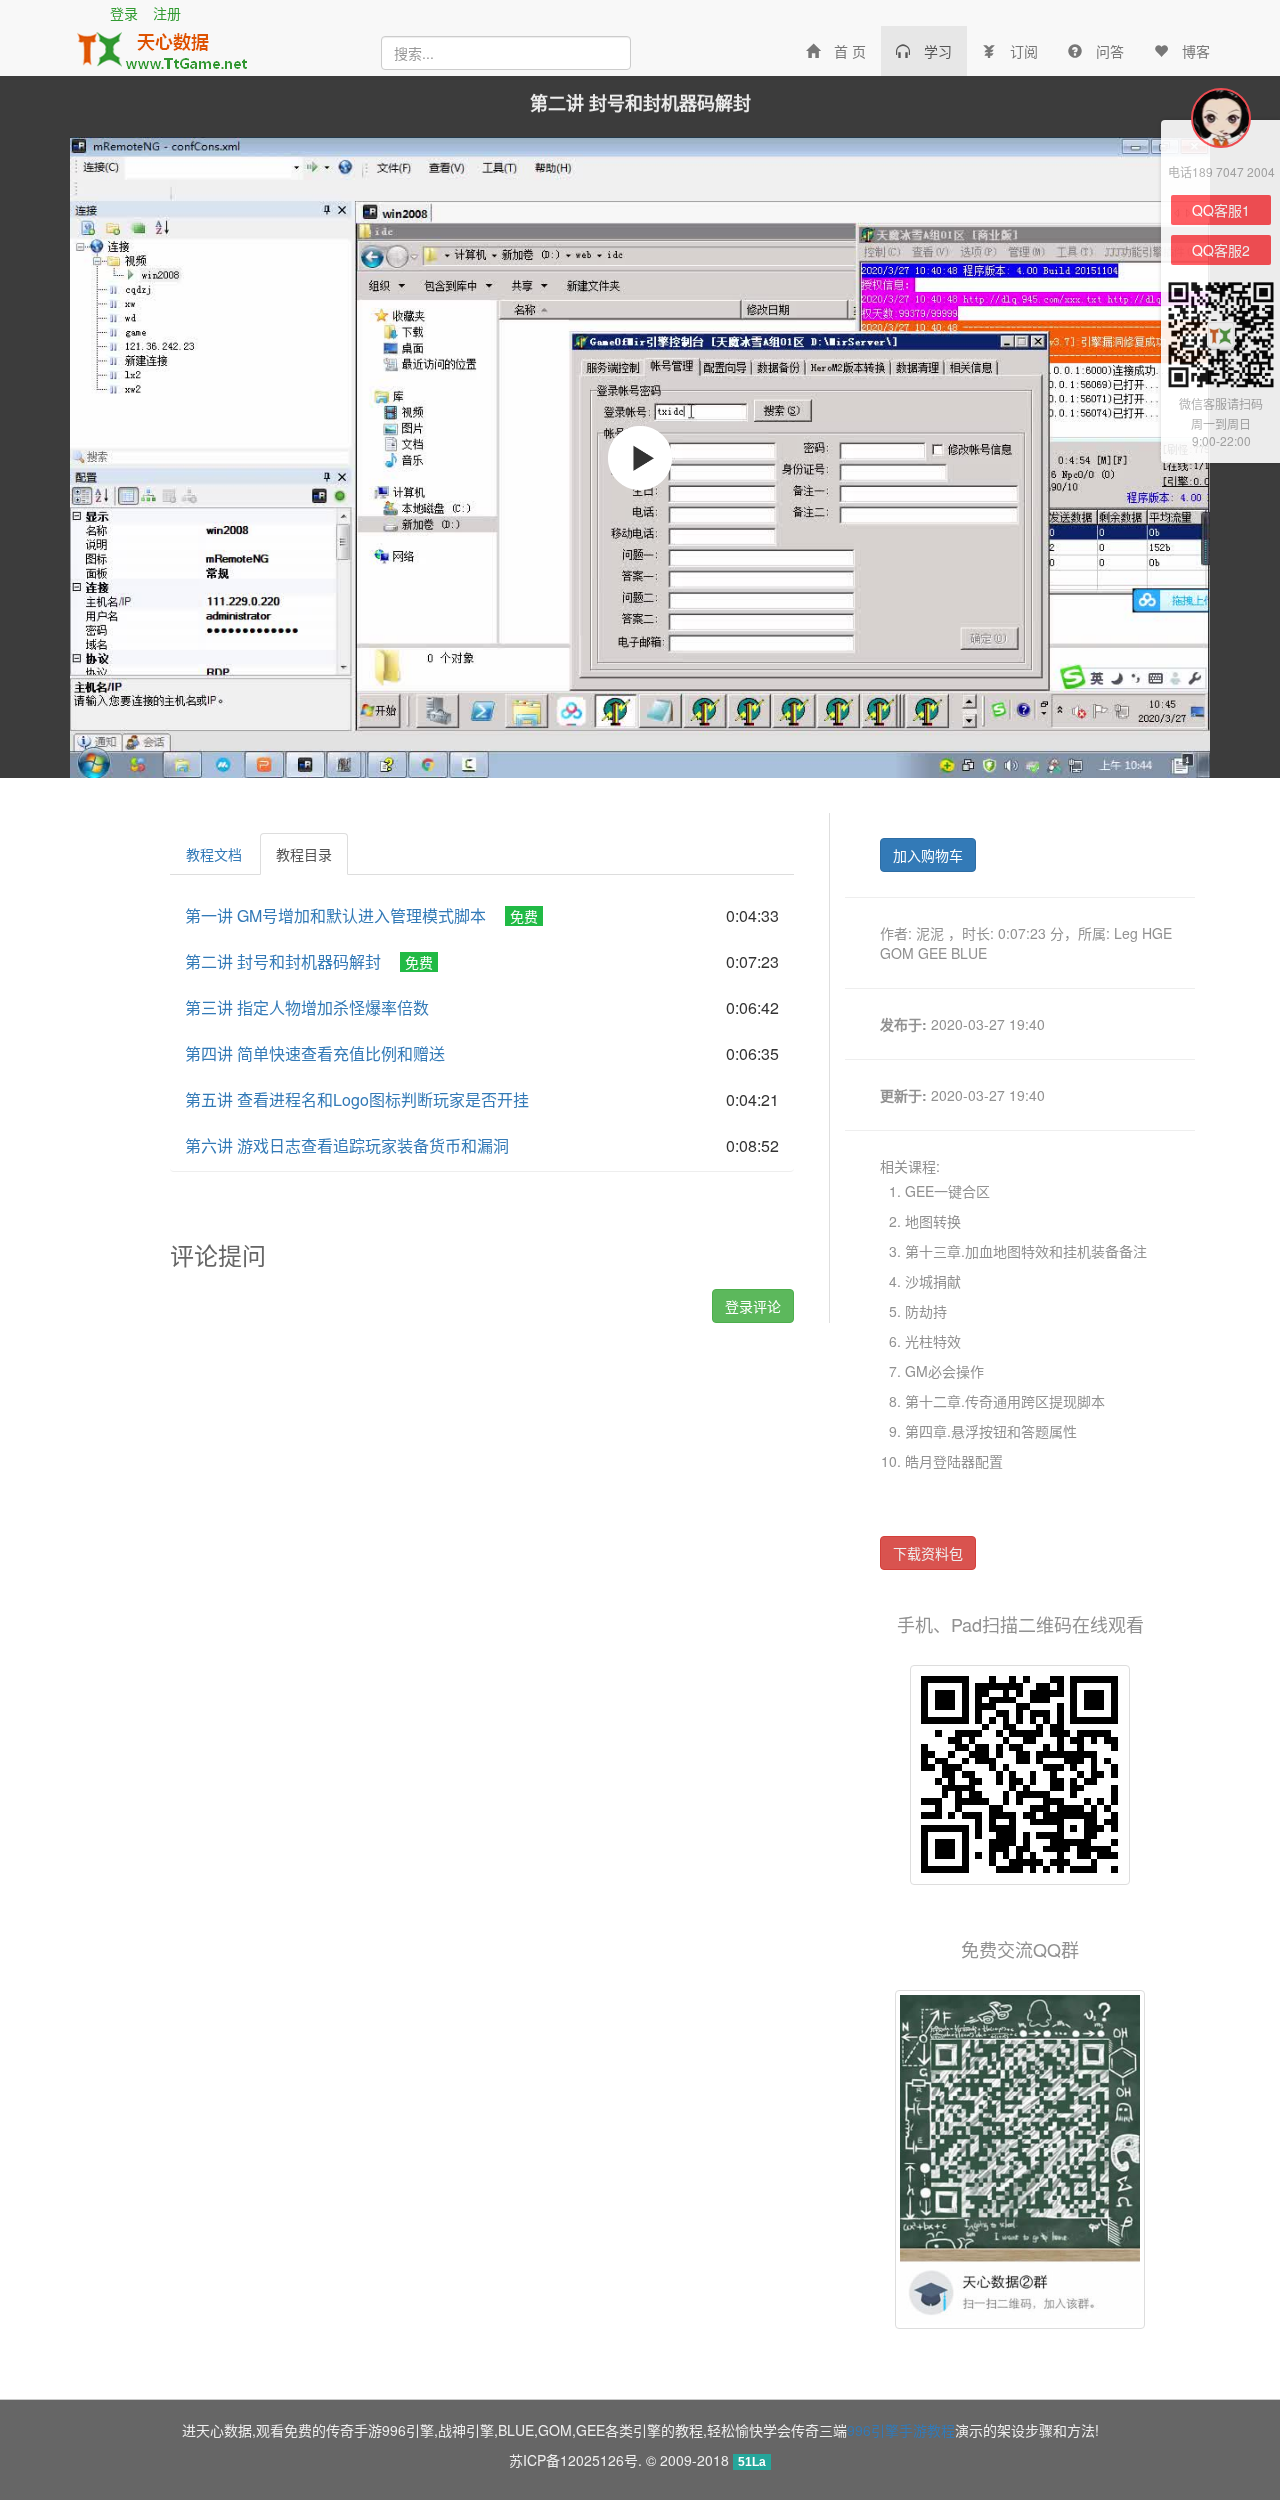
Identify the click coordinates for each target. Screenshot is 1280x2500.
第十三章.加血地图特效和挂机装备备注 (1026, 1251)
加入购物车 (928, 855)
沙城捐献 (933, 1281)
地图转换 (933, 1221)
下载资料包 (928, 1553)
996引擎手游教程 (901, 2430)
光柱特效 (933, 1341)
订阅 (1024, 51)
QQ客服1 (1221, 210)
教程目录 (304, 854)
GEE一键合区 (947, 1191)
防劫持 (926, 1311)
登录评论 (753, 1306)
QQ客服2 (1221, 250)
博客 (1196, 51)
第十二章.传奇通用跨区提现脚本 (1005, 1401)
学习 (938, 51)
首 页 (850, 51)
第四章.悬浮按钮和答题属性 (991, 1431)
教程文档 (214, 854)
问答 (1110, 51)
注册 (167, 13)
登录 (124, 13)
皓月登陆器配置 (954, 1461)
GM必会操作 (944, 1371)
